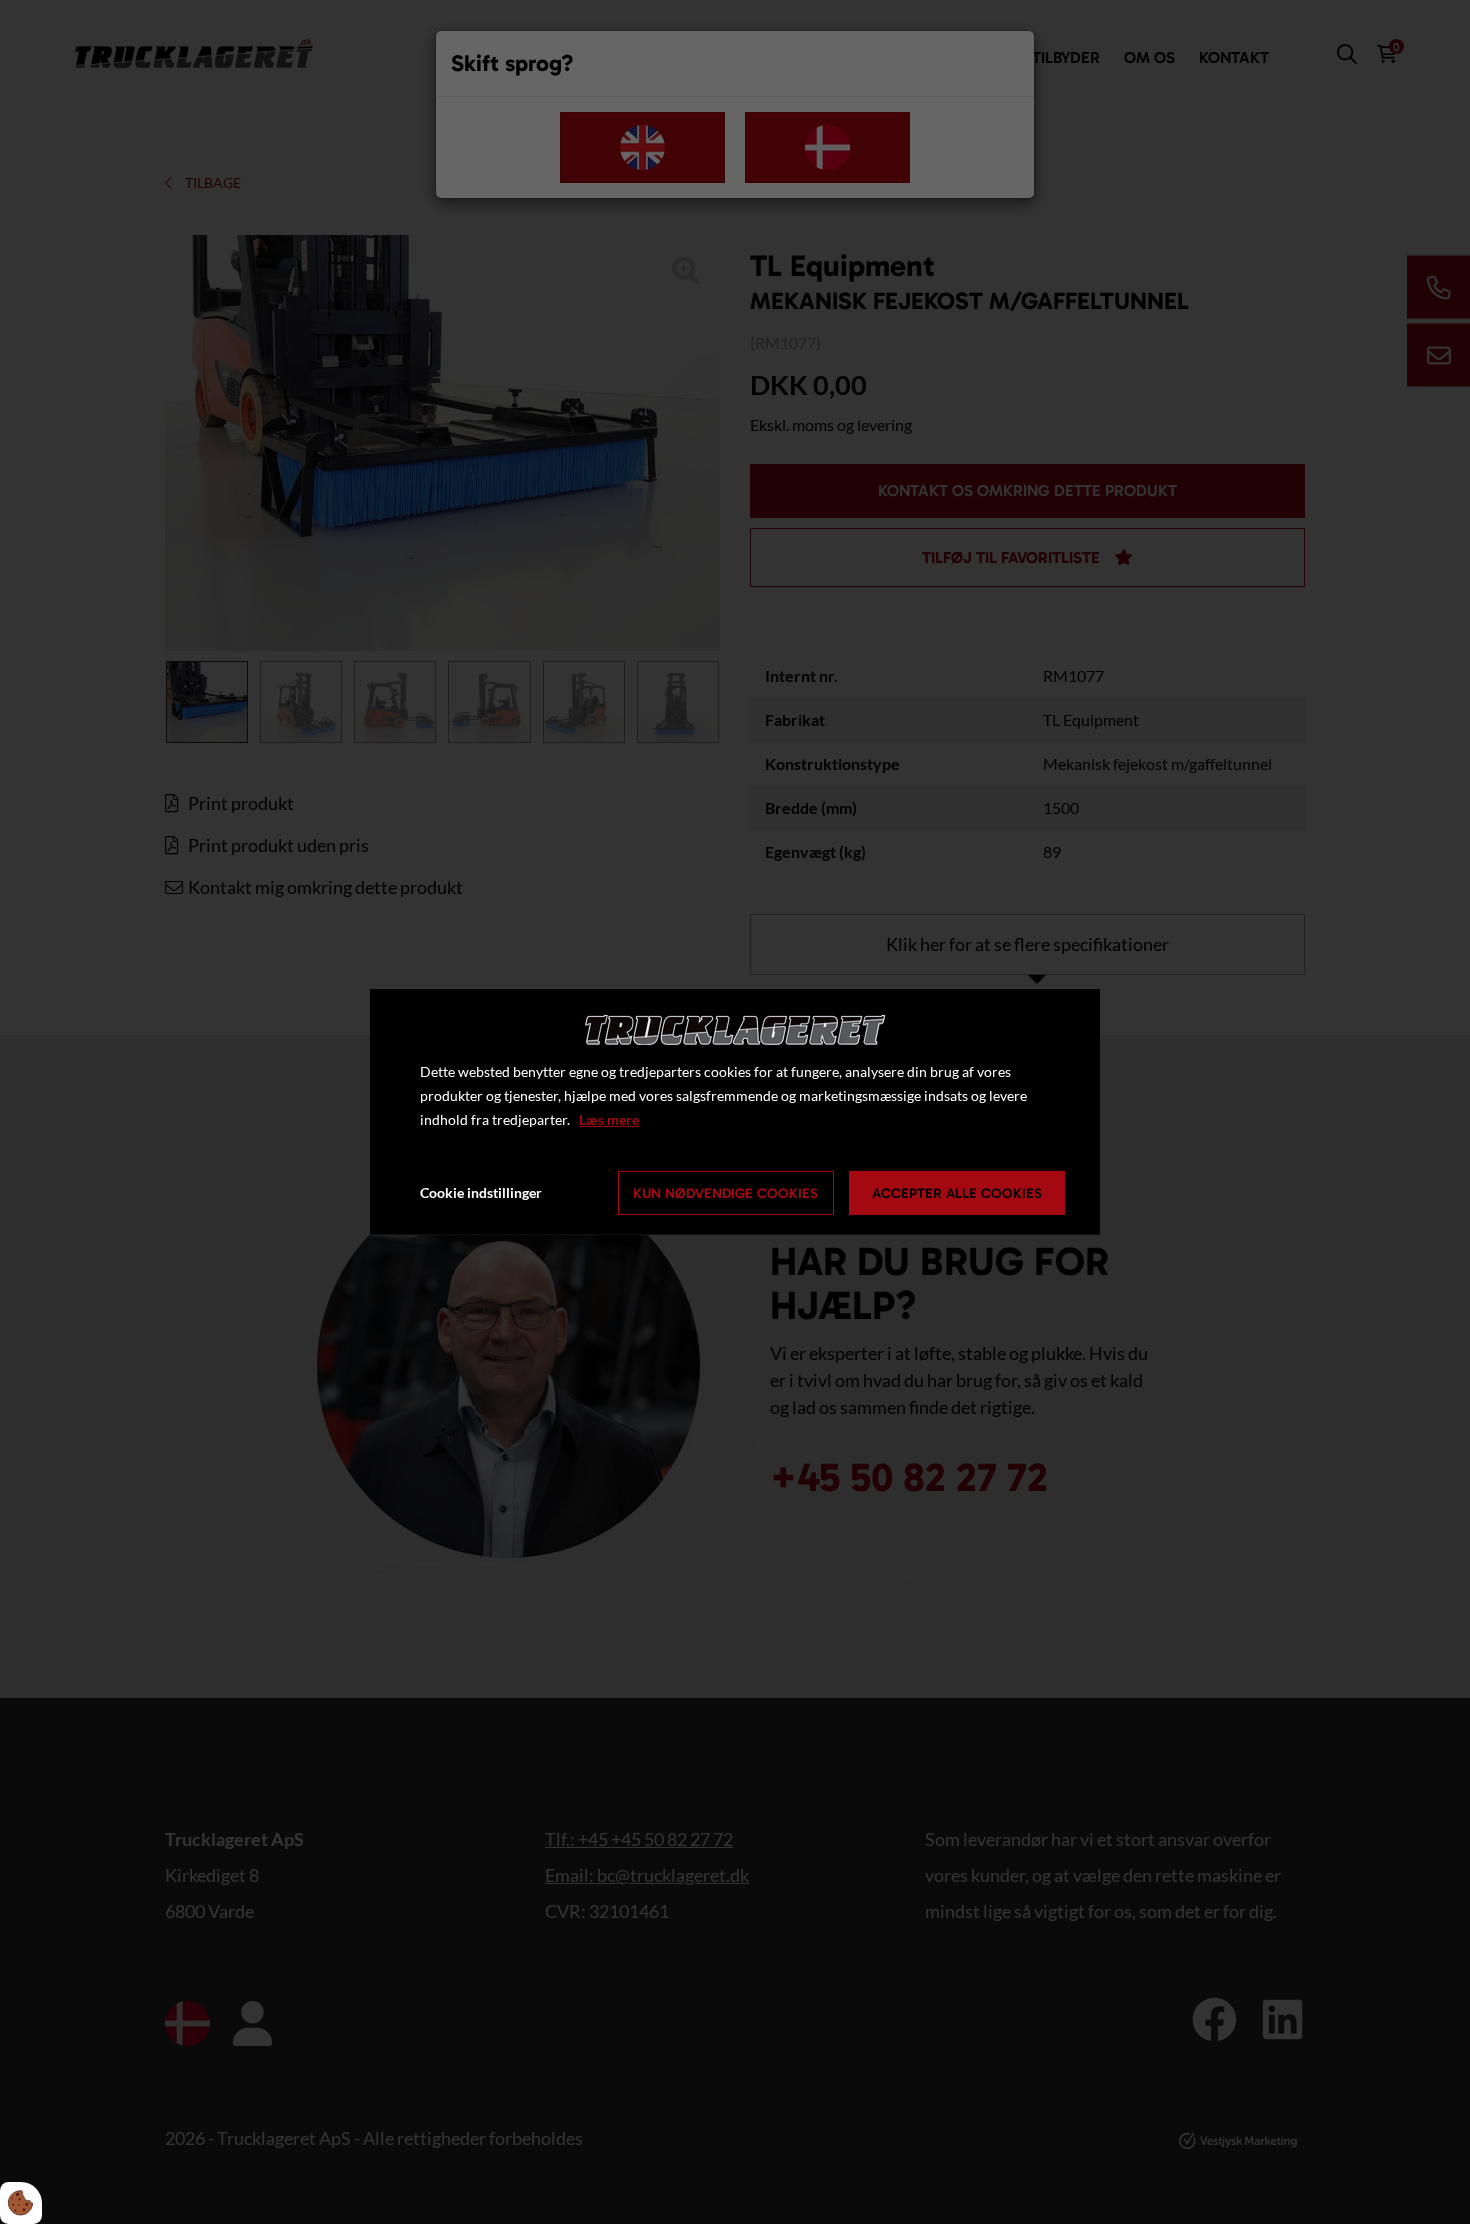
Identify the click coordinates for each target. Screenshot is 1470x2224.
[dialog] (735, 1112)
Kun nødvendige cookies (725, 1193)
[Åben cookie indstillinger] (21, 2203)
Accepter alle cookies (957, 1193)
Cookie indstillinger (481, 1192)
